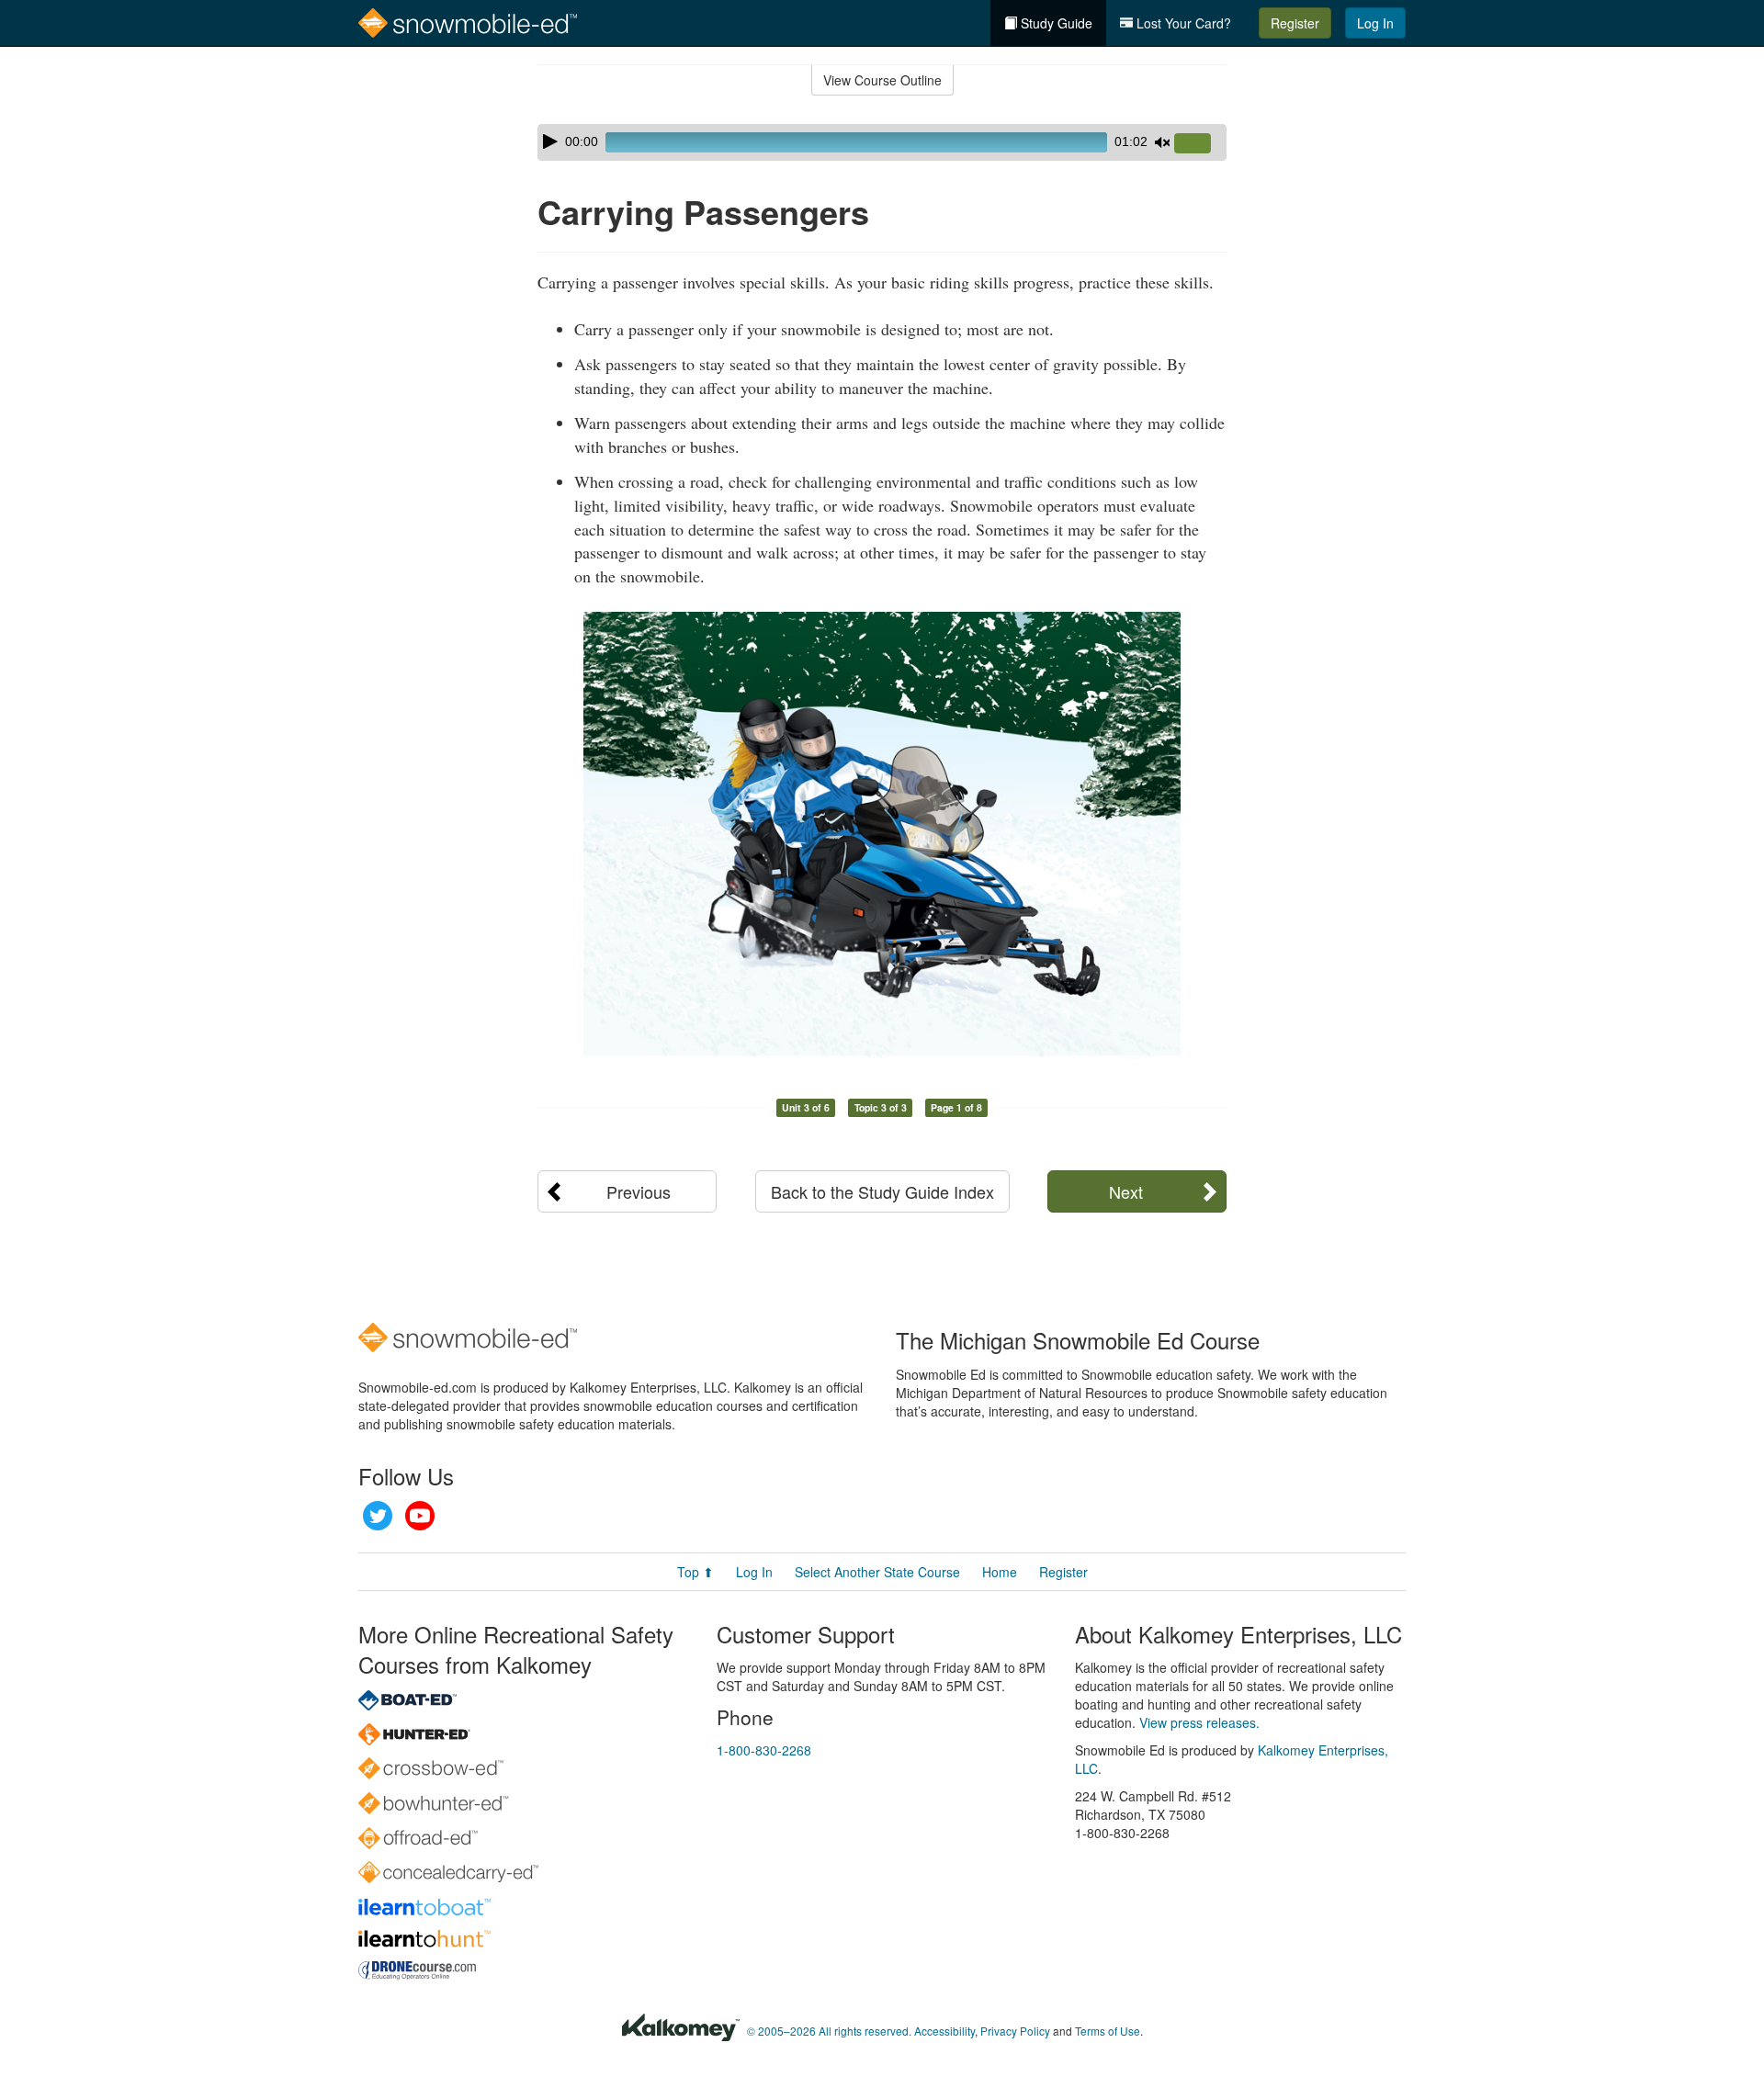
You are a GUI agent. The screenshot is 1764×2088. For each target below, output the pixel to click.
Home (1000, 1572)
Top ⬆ (695, 1572)
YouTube (420, 1516)
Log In (1375, 23)
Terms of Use (1108, 2031)
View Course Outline (882, 80)
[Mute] (1162, 142)
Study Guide (1055, 23)
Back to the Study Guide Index (882, 1191)
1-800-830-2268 (764, 1750)
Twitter (378, 1516)
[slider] (1200, 144)
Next (1126, 1191)
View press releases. (1199, 1722)
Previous (639, 1191)
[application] (882, 142)
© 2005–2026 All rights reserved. (829, 2031)
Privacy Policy (1015, 2031)
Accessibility (944, 2031)
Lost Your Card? (1182, 23)
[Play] (550, 141)
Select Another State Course (877, 1572)
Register (1295, 23)
